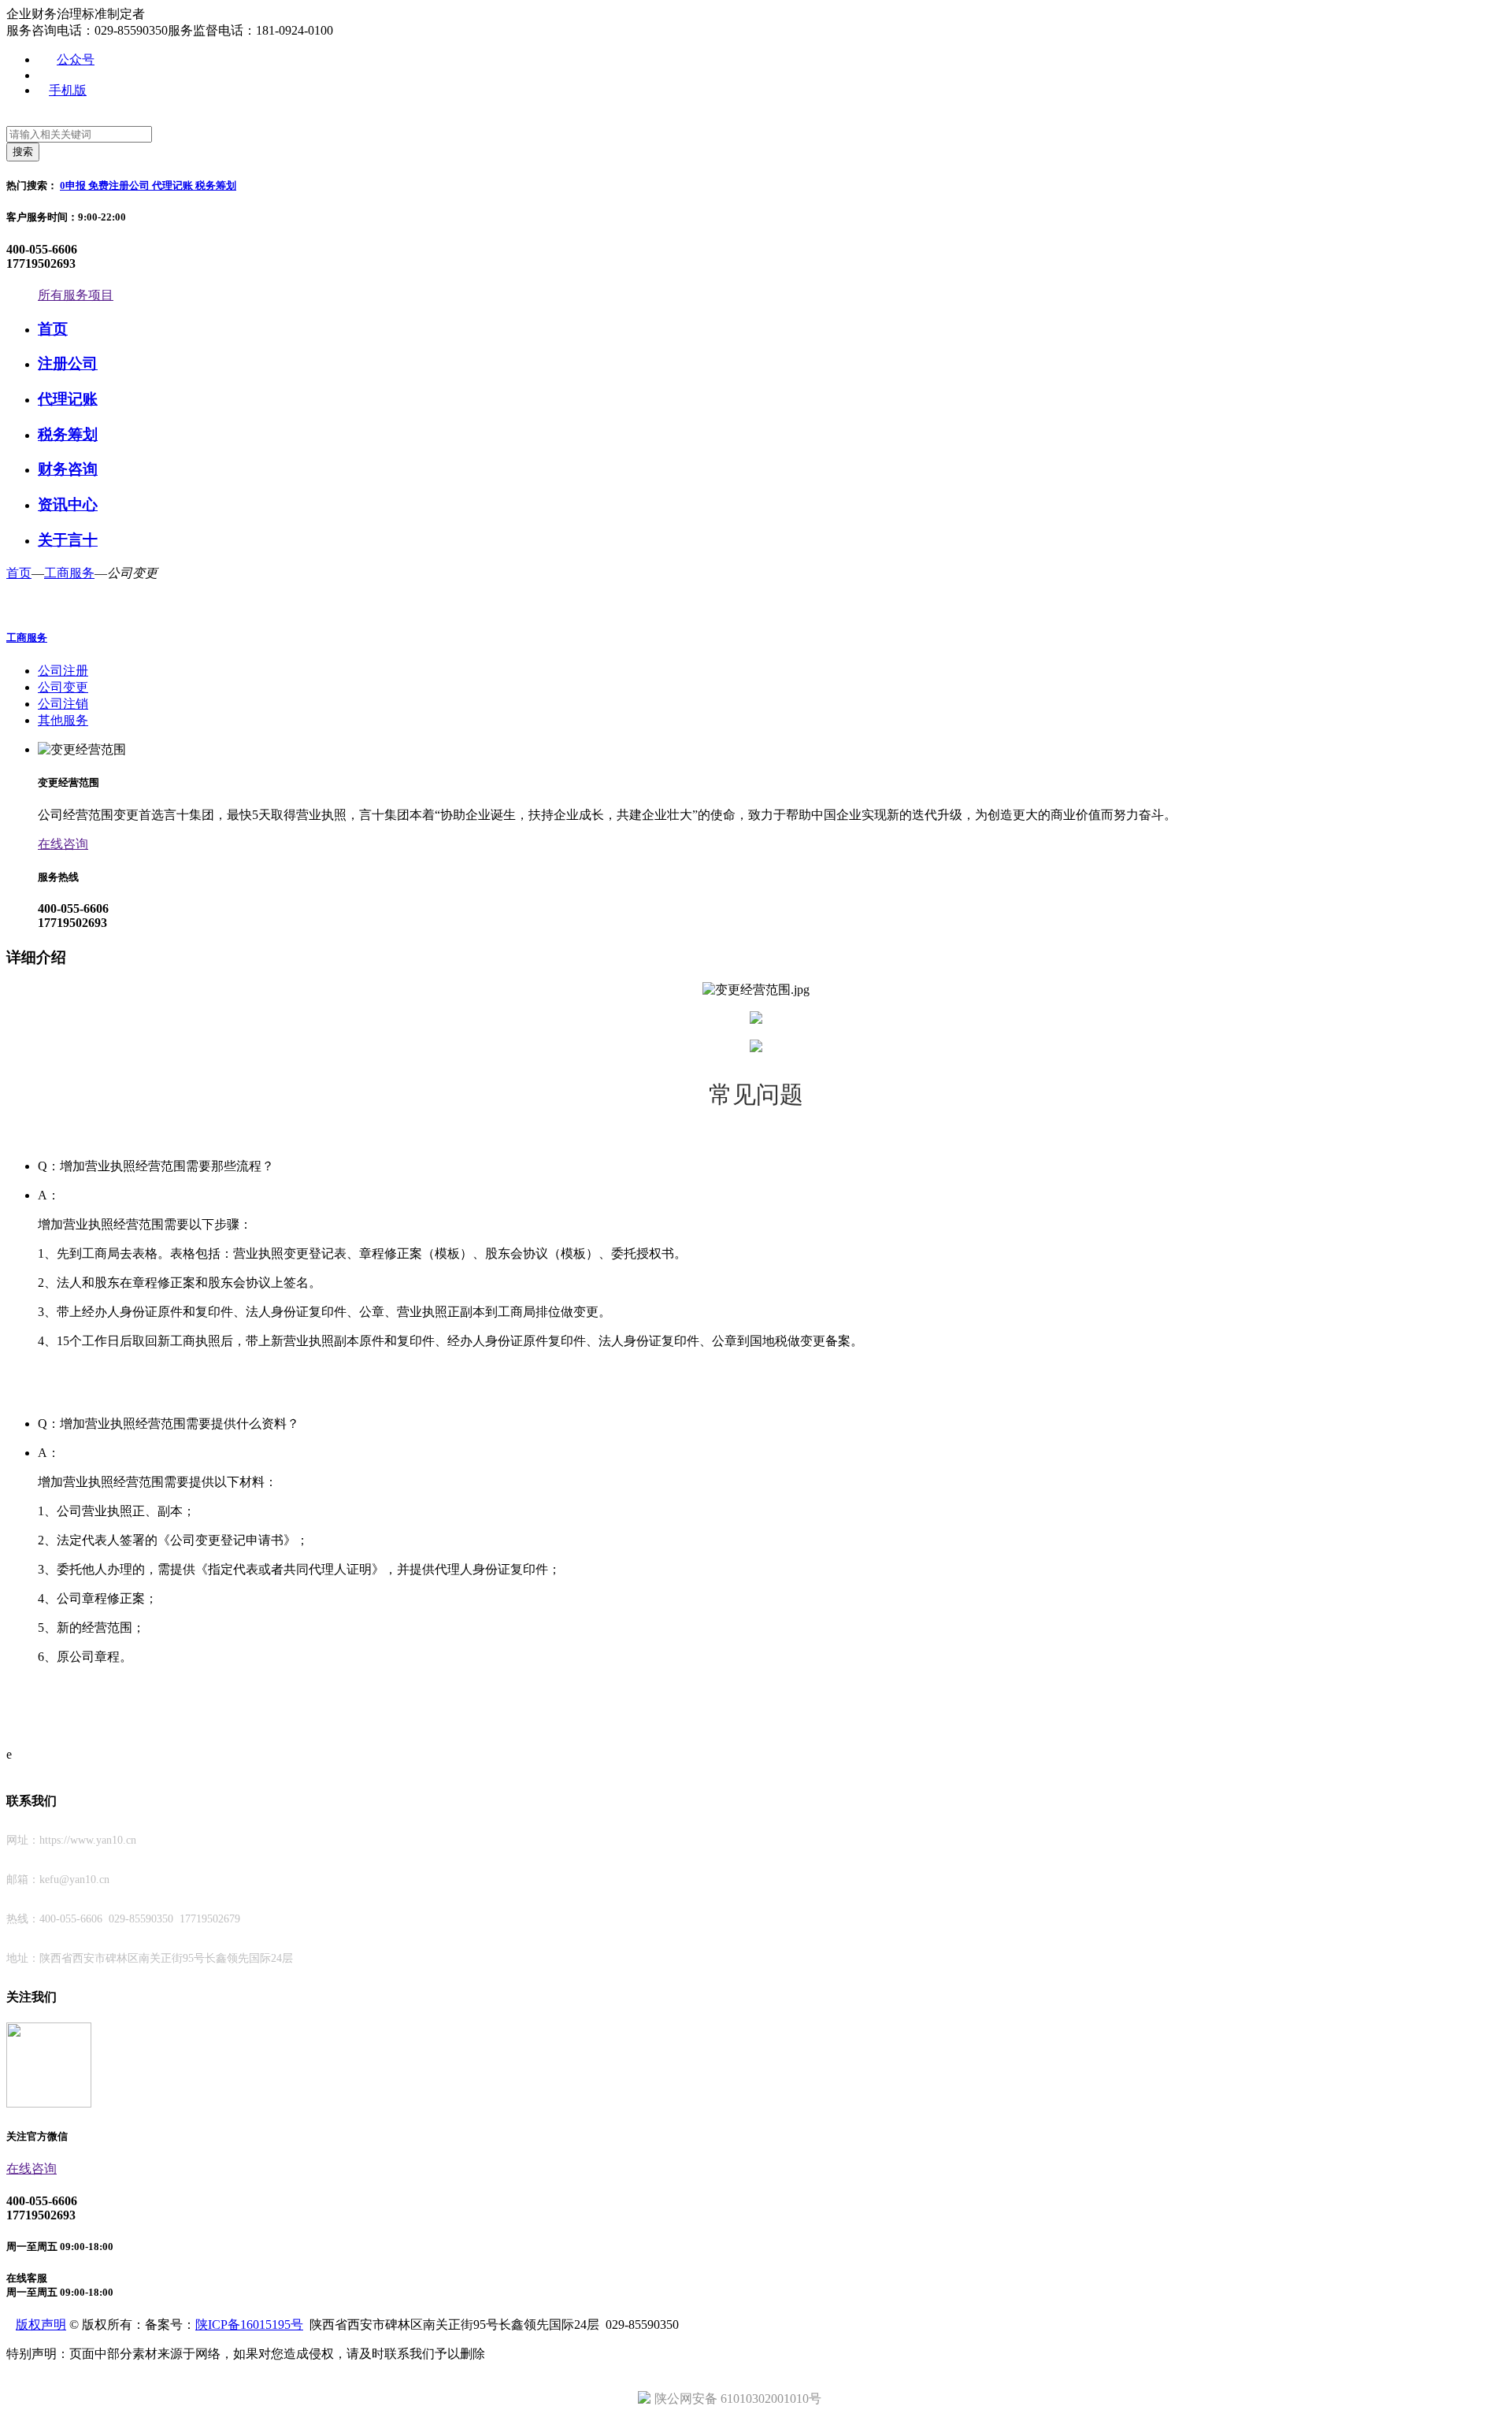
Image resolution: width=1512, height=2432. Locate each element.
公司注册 (63, 671)
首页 (53, 329)
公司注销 (63, 704)
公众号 (76, 59)
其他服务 (63, 720)
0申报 (74, 185)
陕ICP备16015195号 (249, 2324)
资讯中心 (68, 504)
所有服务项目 (76, 295)
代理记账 (174, 185)
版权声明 (41, 2324)
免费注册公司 (120, 185)
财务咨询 (68, 469)
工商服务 (69, 573)
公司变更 (63, 687)
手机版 (68, 90)
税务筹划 (216, 185)
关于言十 (68, 540)
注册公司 (68, 363)
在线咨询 (31, 2169)
